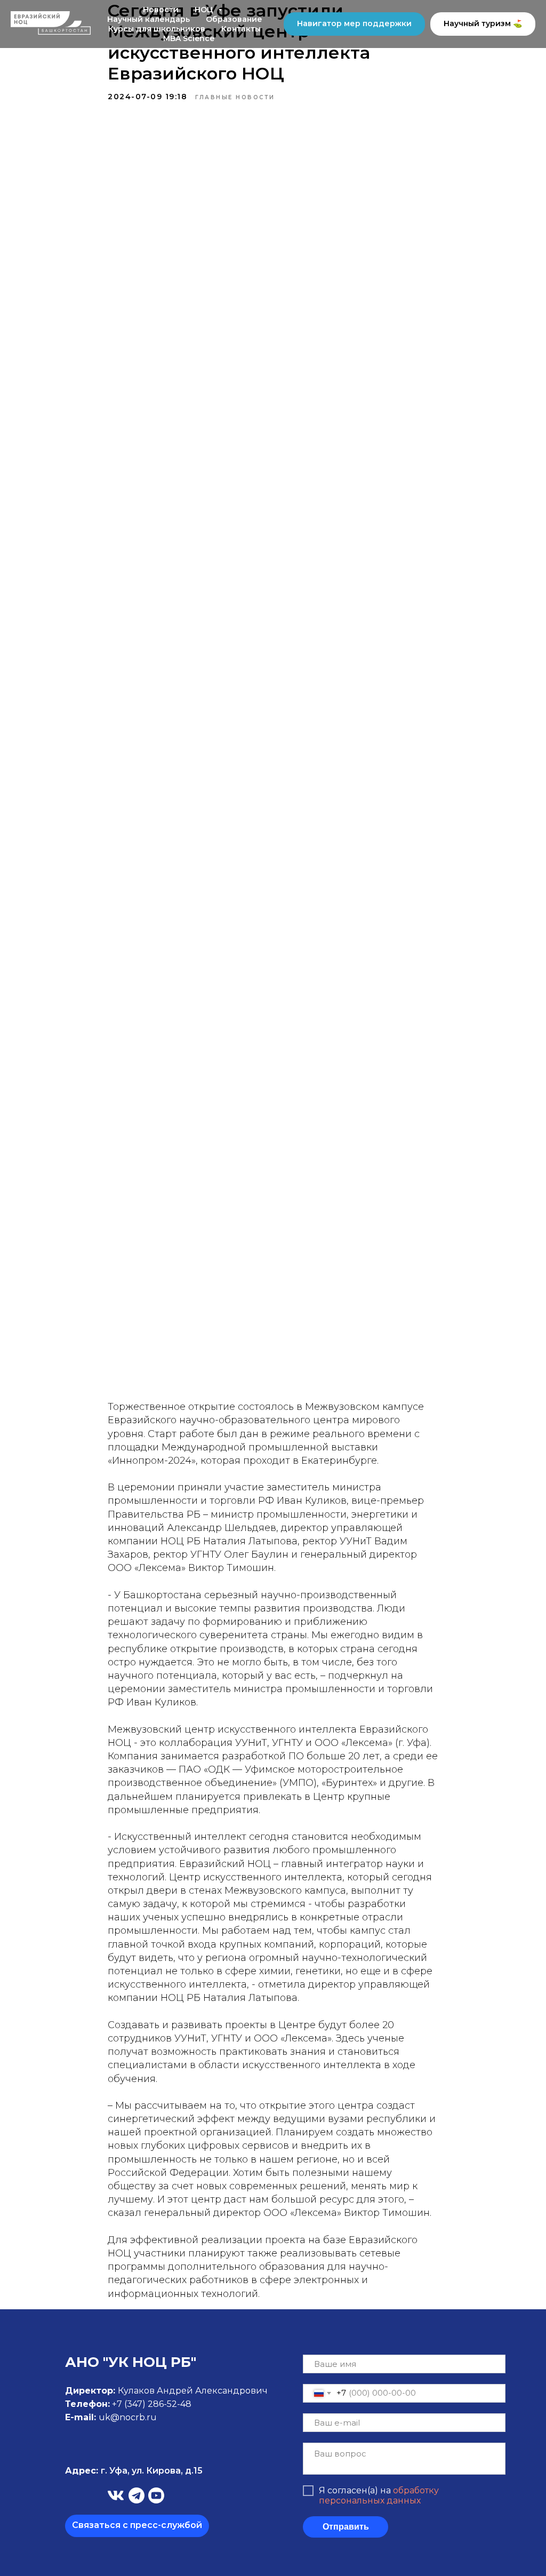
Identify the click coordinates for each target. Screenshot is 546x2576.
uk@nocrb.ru (128, 2417)
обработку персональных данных (379, 2495)
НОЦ (205, 10)
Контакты (241, 29)
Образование (234, 19)
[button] (137, 2526)
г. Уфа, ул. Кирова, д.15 (134, 2471)
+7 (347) (130, 2404)
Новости (161, 10)
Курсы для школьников (157, 29)
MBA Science (189, 38)
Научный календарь (148, 19)
